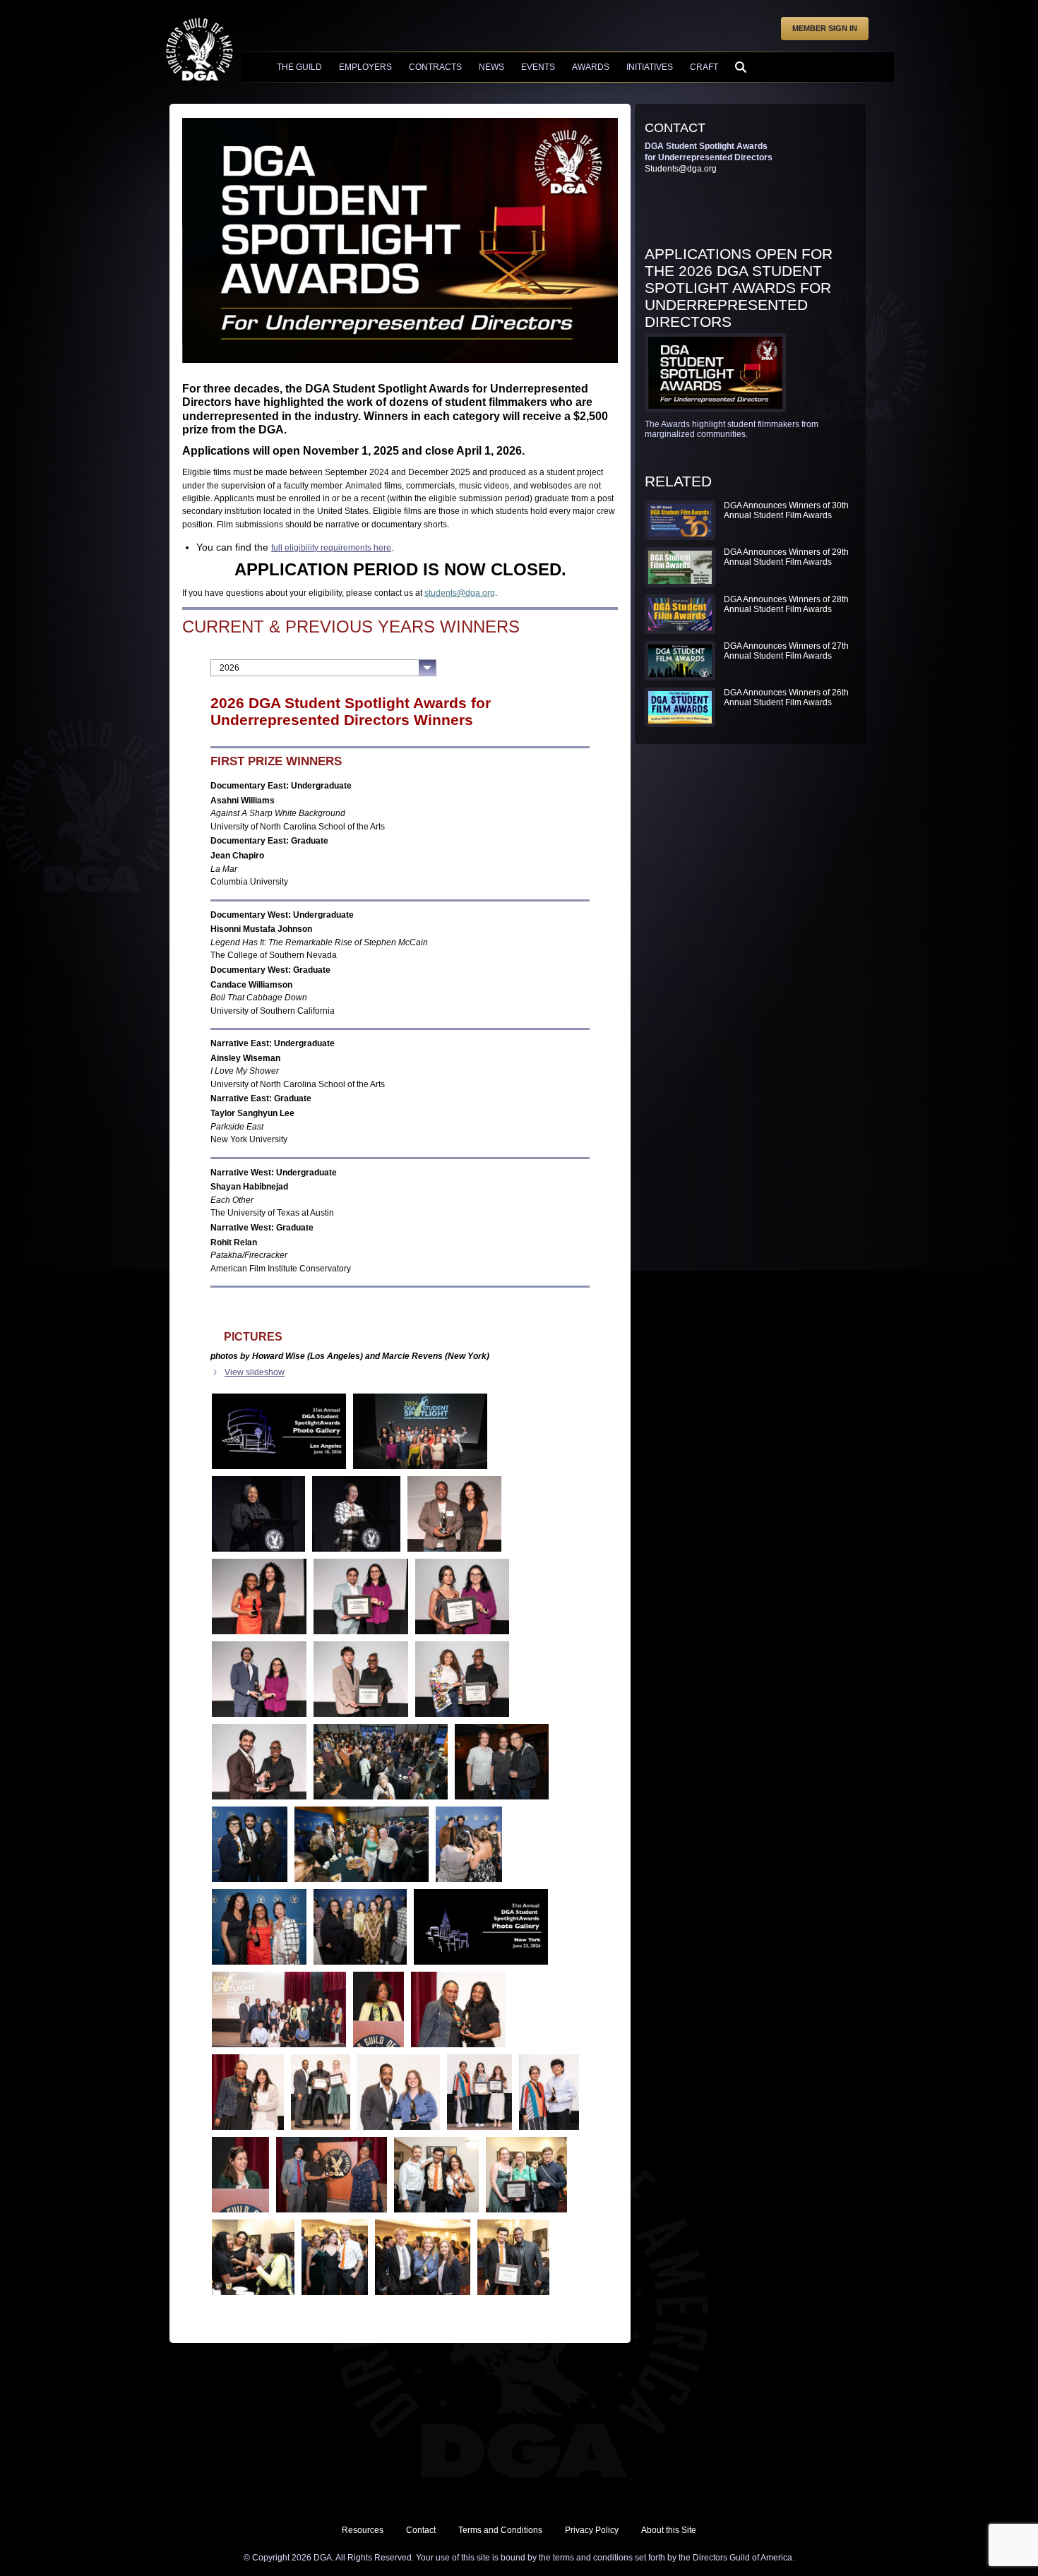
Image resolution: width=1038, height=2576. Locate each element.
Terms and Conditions (500, 2530)
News (491, 67)
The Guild (299, 67)
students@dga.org (460, 593)
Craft (704, 67)
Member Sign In (825, 28)
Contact (421, 2530)
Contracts (435, 67)
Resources (363, 2530)
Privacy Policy (592, 2530)
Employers (365, 67)
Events (538, 67)
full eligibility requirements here (331, 548)
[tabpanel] (400, 1497)
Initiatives (650, 67)
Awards (591, 67)
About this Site (669, 2530)
